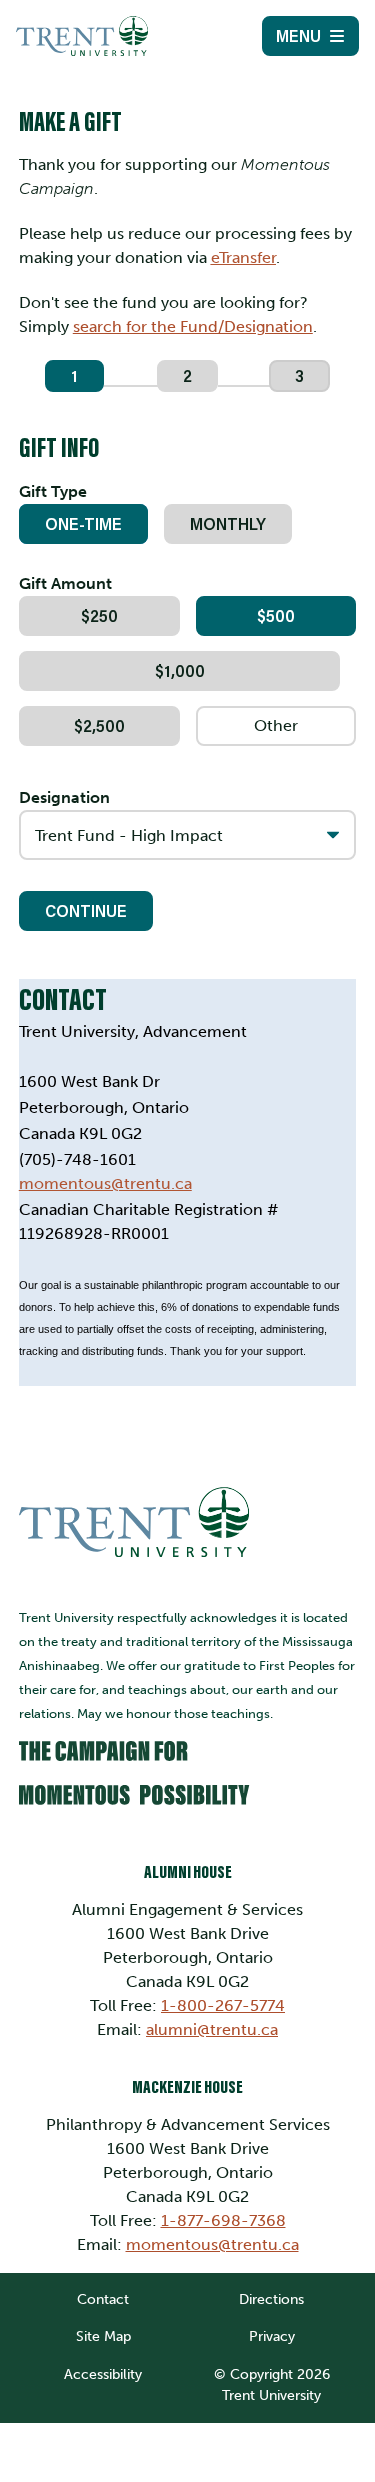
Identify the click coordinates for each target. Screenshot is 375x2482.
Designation (64, 797)
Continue (86, 910)
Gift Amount (65, 583)
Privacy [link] (272, 2336)
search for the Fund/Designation (193, 326)
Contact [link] (103, 2299)
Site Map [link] (103, 2336)
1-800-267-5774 (223, 2005)
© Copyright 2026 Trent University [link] (272, 2385)
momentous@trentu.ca (212, 2244)
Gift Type (53, 491)
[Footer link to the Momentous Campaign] (188, 1780)
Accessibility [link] (103, 2374)
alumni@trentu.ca (212, 2029)
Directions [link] (271, 2299)
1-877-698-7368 (223, 2220)
